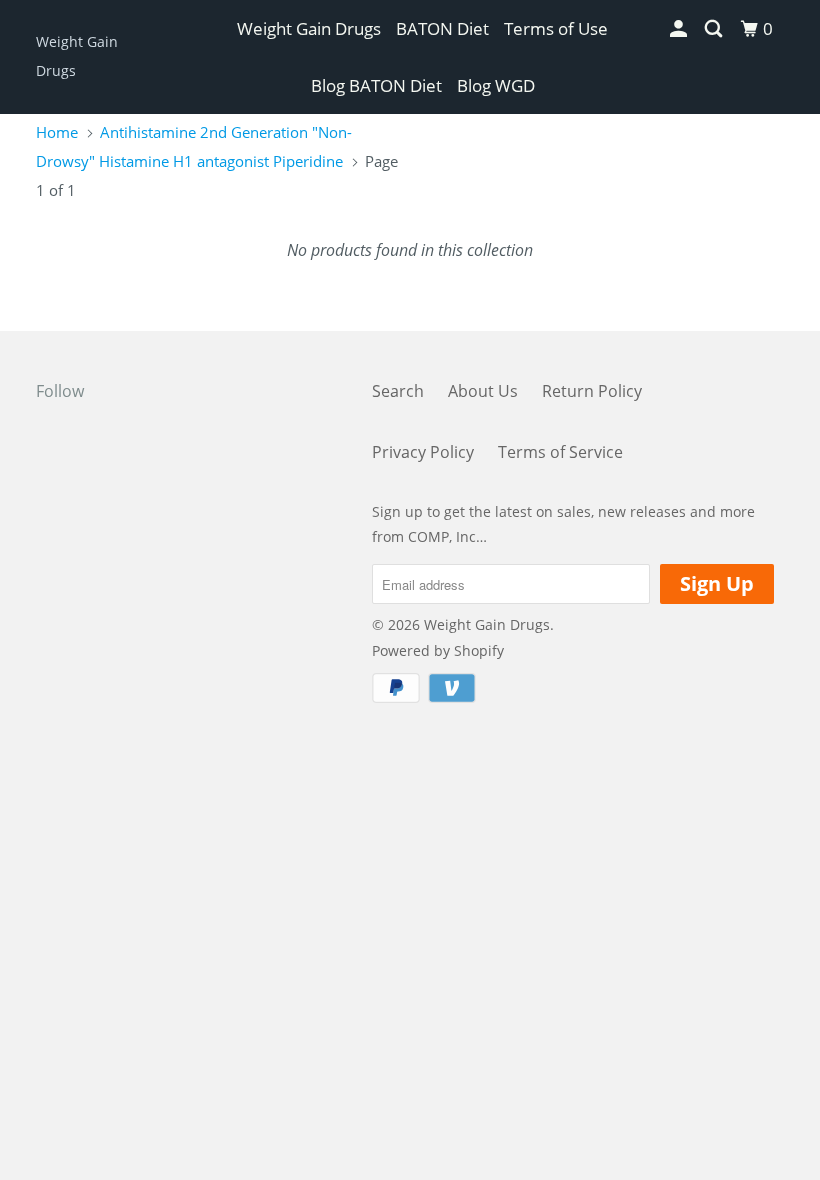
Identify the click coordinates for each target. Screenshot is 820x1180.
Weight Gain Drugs (77, 56)
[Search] (715, 29)
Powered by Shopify (438, 650)
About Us (483, 391)
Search (398, 391)
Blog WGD (496, 85)
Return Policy (592, 391)
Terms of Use (556, 28)
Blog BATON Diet (376, 85)
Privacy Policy (423, 452)
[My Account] (680, 29)
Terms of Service (560, 452)
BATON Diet (442, 28)
